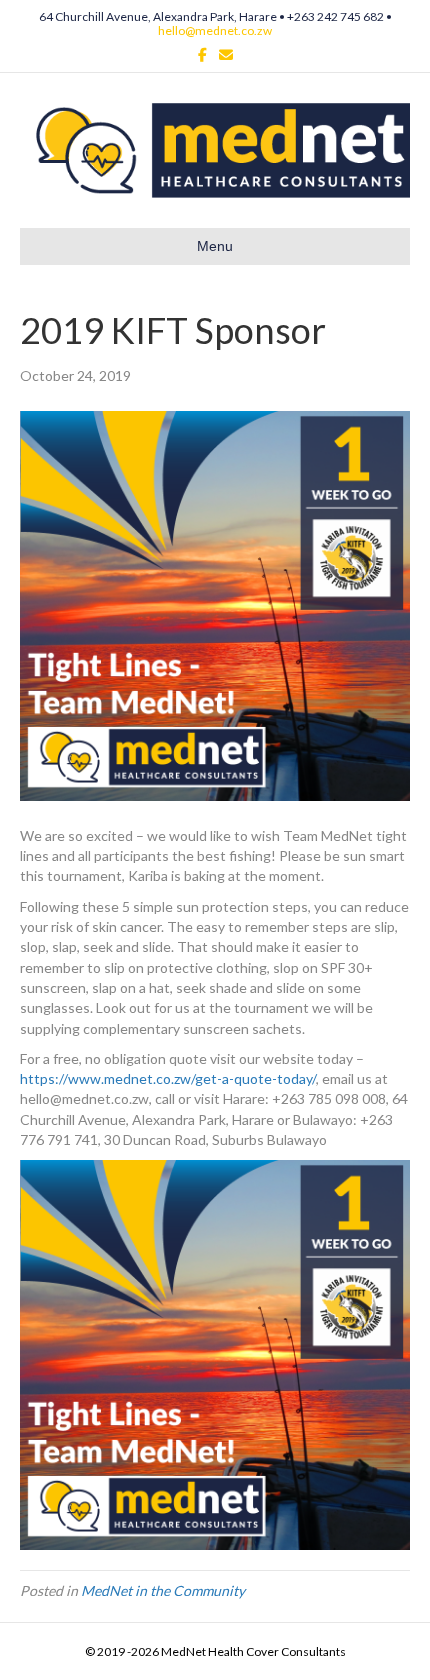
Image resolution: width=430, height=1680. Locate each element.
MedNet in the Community (163, 1590)
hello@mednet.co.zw (215, 30)
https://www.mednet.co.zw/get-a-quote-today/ (168, 1078)
